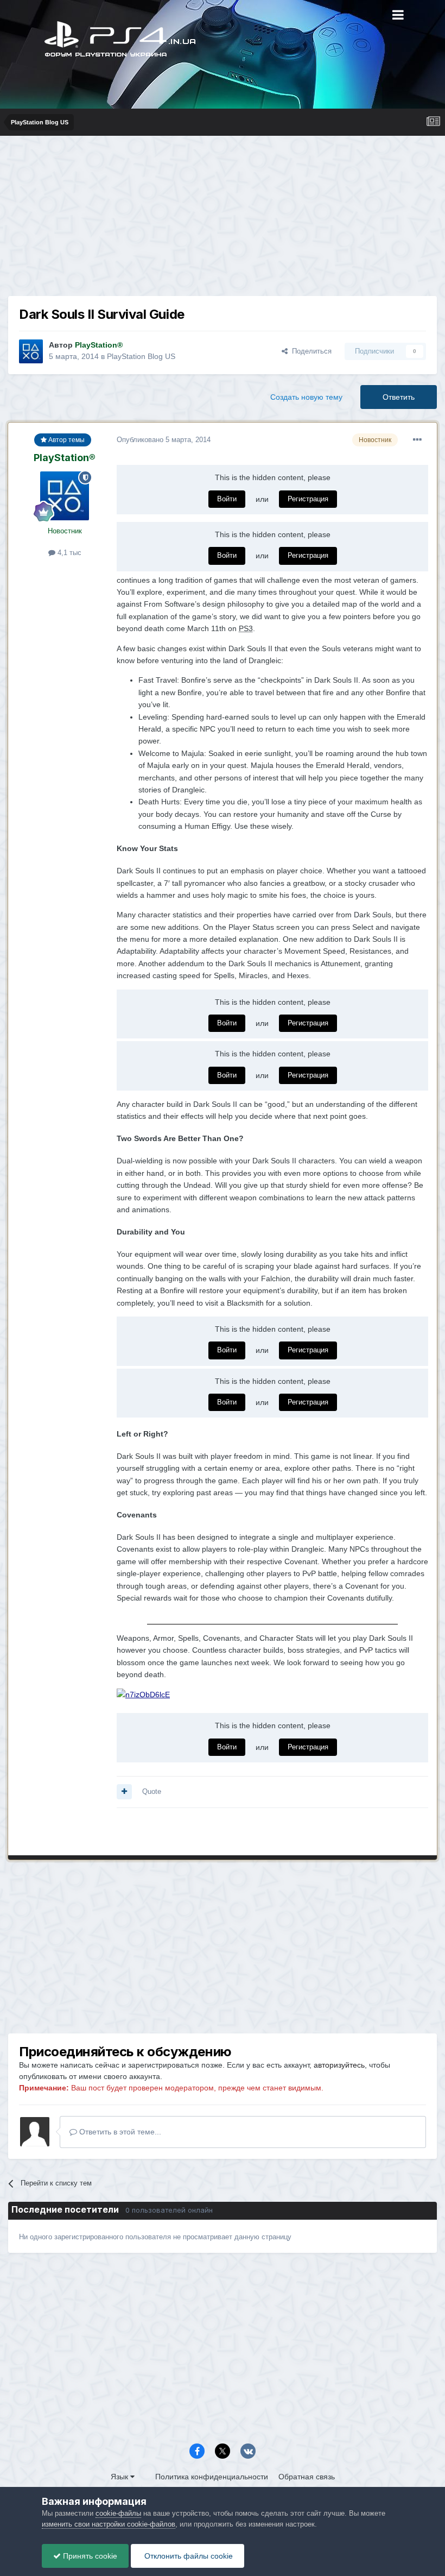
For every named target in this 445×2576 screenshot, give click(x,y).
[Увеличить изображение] (143, 1694)
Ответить (399, 397)
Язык (120, 2477)
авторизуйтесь (339, 2065)
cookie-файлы (118, 2513)
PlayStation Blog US (141, 356)
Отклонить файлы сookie (187, 2556)
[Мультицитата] (124, 1792)
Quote (152, 1791)
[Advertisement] (223, 220)
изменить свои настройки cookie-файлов (109, 2524)
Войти (227, 499)
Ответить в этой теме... (119, 2132)
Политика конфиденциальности (212, 2477)
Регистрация (308, 499)
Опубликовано (164, 440)
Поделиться (310, 351)
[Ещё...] (417, 440)
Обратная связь (307, 2477)
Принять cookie (89, 2556)
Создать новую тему (306, 397)
